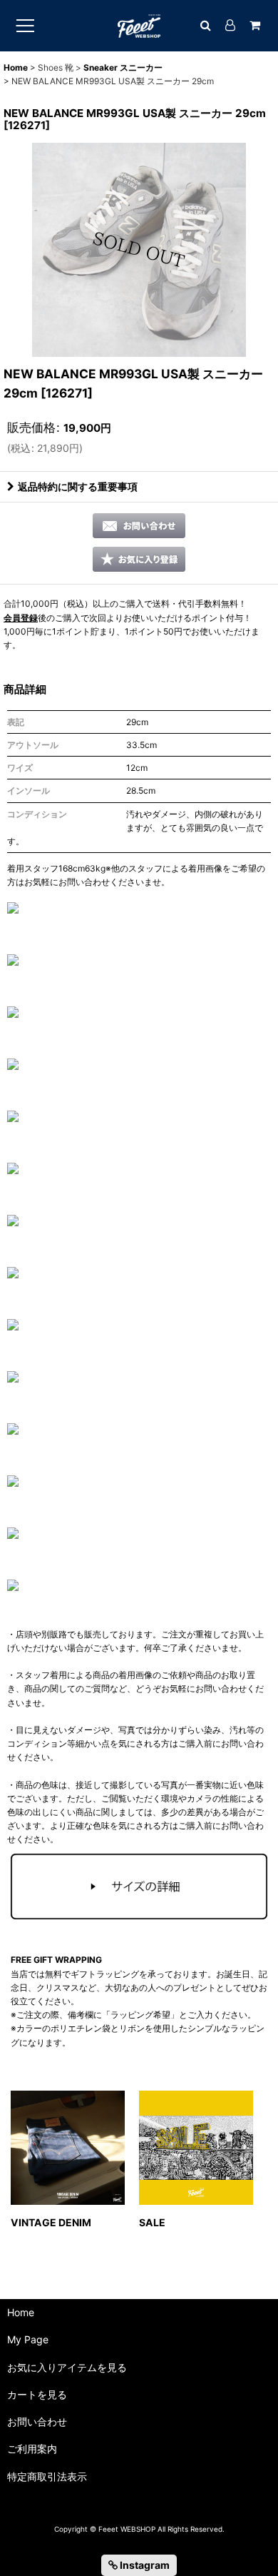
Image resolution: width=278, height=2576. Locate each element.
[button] (139, 559)
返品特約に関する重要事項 (78, 486)
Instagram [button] (144, 2565)
